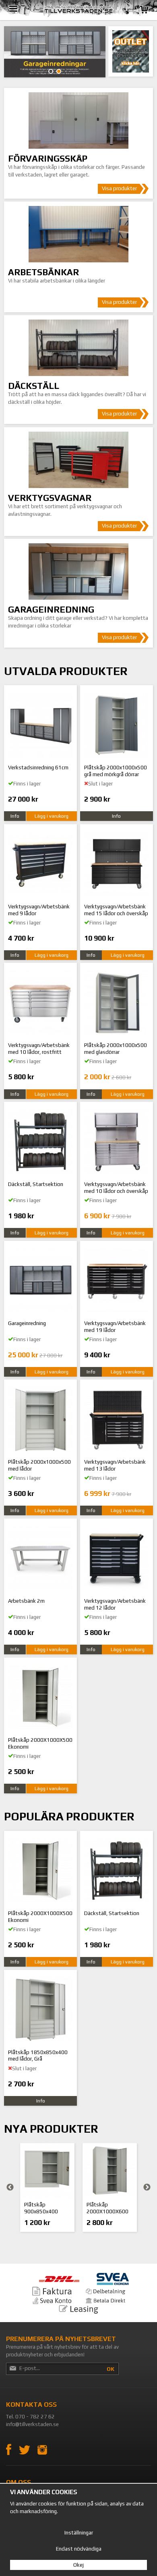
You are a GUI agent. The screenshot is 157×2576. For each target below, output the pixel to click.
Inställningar (79, 2533)
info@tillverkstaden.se (32, 2424)
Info (15, 816)
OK (111, 2369)
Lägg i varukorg (52, 816)
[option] (47, 2188)
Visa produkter (119, 188)
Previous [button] (10, 2188)
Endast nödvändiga (79, 2549)
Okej (78, 2565)
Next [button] (147, 2188)
